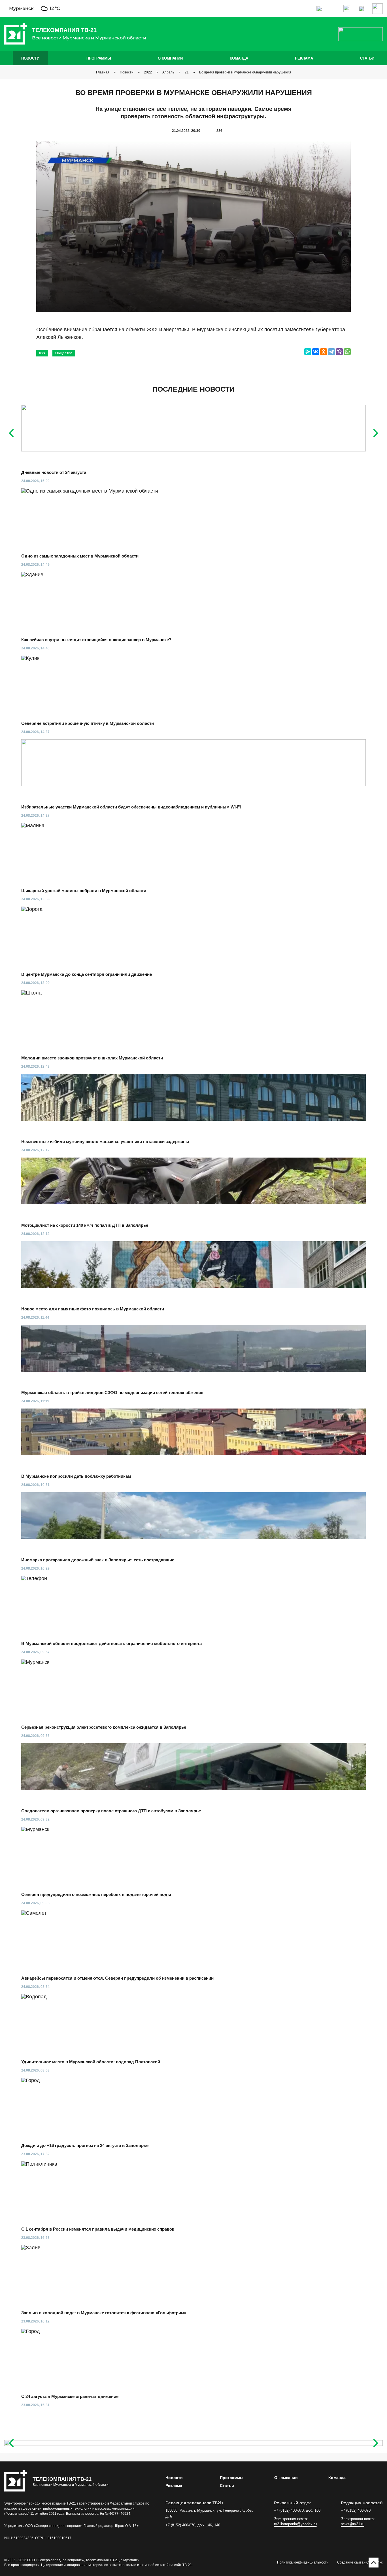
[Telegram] (331, 352)
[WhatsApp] (347, 352)
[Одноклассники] (324, 352)
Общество (64, 353)
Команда (239, 58)
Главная (103, 72)
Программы (99, 58)
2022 (148, 72)
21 (187, 72)
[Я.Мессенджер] (308, 352)
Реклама (304, 58)
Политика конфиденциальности (303, 2562)
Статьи (367, 58)
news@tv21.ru (353, 2524)
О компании (170, 58)
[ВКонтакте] (316, 352)
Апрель (168, 72)
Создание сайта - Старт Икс (360, 2562)
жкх (42, 353)
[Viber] (339, 352)
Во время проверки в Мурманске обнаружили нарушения (245, 72)
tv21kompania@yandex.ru (295, 2524)
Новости (30, 58)
